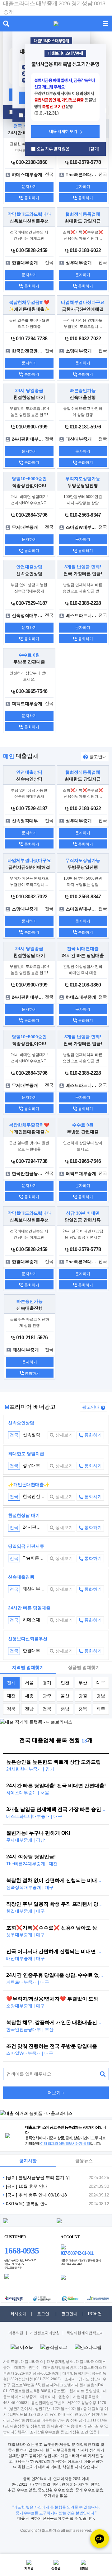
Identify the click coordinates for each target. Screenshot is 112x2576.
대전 (11, 1696)
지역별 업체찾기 (28, 1667)
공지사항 (28, 2161)
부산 (83, 1683)
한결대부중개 (29, 1651)
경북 (11, 1709)
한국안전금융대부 (34, 1496)
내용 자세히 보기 (63, 131)
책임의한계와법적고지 (85, 2333)
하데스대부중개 (31, 1620)
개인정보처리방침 (45, 2333)
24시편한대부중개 (34, 1527)
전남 (29, 1709)
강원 (83, 1696)
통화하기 (31, 198)
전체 (11, 1683)
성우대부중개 (29, 1465)
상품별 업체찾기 (84, 1667)
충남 (65, 1709)
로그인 (43, 2314)
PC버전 (95, 2314)
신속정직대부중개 (34, 1435)
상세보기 (63, 1435)
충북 (83, 1709)
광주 (47, 1696)
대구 (101, 1683)
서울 (29, 1683)
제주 (101, 1709)
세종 (29, 1696)
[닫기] (94, 149)
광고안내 (97, 757)
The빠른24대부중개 (36, 1558)
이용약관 (16, 2333)
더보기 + (56, 2093)
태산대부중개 (29, 1589)
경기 (47, 1683)
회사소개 (18, 2314)
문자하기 (29, 187)
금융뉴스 (84, 2161)
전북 (47, 1709)
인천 (65, 1683)
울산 (65, 1696)
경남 (101, 1696)
